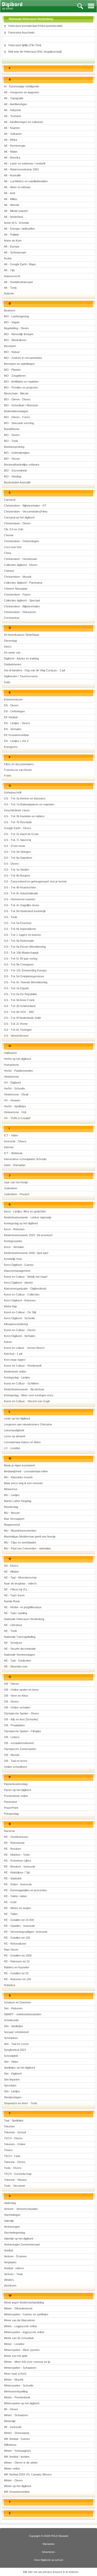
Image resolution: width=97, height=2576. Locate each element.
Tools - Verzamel (14, 2186)
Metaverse (11, 1489)
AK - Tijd (9, 270)
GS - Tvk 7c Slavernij (17, 840)
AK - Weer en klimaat (17, 187)
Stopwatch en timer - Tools (21, 2103)
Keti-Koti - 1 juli (13, 1354)
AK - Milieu (10, 199)
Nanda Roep (12, 1601)
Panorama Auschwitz (21, 32)
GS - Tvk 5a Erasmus (18, 923)
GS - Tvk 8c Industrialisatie (21, 893)
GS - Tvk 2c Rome (16, 1024)
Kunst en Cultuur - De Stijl (20, 1312)
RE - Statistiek (13, 1878)
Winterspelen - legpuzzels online (24, 2332)
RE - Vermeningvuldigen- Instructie (26, 1932)
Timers (8, 2150)
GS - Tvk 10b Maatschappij (21, 953)
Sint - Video (11, 2062)
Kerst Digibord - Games (19, 1265)
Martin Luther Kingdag (18, 1501)
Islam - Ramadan (15, 1165)
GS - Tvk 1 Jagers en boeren (22, 935)
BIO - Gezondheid (15, 470)
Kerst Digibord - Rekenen (20, 1300)
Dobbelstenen (13, 664)
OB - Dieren (11, 1684)
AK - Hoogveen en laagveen (21, 92)
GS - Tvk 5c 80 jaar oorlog (21, 959)
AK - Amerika (12, 158)
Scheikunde (11, 2020)
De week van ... (14, 653)
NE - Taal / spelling (16, 1613)
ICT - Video (11, 1135)
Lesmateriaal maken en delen (22, 1442)
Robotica (9, 1985)
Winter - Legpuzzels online (20, 2326)
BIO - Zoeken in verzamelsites (23, 358)
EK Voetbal (11, 717)
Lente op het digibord (17, 1418)
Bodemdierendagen (16, 411)
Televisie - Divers (15, 2162)
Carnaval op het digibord (19, 517)
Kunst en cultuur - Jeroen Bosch (24, 1348)
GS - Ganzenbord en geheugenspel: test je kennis (35, 881)
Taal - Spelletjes (14, 2120)
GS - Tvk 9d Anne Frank (19, 1000)
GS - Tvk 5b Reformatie (19, 941)
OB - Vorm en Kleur (16, 1696)
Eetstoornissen (13, 699)
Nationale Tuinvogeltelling (20, 1637)
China (8, 553)
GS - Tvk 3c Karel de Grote (21, 834)
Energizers (11, 747)
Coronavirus (12, 618)
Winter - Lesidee (14, 2344)
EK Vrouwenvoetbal (16, 735)
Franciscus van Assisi (18, 770)
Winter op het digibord (17, 2486)
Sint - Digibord (13, 2074)
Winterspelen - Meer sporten (22, 2350)
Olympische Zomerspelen (20, 1749)
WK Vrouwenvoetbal (17, 2492)
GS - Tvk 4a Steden (16, 870)
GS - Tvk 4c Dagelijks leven (21, 905)
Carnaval (10, 500)
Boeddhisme (12, 429)
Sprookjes (10, 2085)
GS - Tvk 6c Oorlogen (18, 1030)
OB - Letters (12, 1737)
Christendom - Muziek (18, 577)
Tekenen (9, 2126)
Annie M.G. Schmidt (16, 223)
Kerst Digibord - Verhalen (20, 1336)
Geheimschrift (13, 792)
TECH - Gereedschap (18, 2174)
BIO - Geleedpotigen (17, 453)
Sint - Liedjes (12, 2091)
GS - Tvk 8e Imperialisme (20, 929)
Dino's (8, 647)
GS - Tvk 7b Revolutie (18, 822)
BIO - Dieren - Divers (17, 399)
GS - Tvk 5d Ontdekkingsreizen (24, 976)
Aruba (8, 258)
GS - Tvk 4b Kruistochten (20, 887)
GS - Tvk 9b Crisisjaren (19, 964)
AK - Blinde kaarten (16, 211)
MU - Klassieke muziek (18, 1477)
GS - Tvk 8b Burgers (17, 876)
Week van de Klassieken (19, 2320)
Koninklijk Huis (13, 1259)
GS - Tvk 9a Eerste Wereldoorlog (25, 947)
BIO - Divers (12, 435)
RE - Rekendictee (15, 1944)
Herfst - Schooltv (14, 1088)
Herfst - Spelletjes (15, 1106)
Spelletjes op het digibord (19, 2068)
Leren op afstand (14, 1436)
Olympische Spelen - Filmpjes (23, 1731)
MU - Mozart (12, 1513)
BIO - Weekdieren (15, 340)
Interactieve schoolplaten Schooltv (25, 1159)
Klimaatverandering (16, 1324)
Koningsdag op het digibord (21, 1223)
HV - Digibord (12, 1083)
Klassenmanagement (17, 1271)
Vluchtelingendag (14, 2233)
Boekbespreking (14, 447)
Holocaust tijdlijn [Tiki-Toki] (25, 45)
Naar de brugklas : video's (20, 1583)
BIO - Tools (11, 441)
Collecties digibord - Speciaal (22, 600)
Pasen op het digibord (17, 1790)
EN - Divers (11, 705)
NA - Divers (11, 1566)
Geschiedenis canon (17, 810)
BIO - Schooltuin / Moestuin (21, 405)
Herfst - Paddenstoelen (18, 1071)
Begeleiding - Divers (16, 328)
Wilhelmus (10, 2445)
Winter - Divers (13, 2480)
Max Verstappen (14, 1519)
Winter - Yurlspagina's (17, 2451)
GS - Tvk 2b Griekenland (20, 1006)
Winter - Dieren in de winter (21, 2463)
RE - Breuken (12, 1849)
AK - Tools (10, 288)
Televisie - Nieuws (15, 2180)
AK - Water (11, 152)
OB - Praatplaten (14, 1725)
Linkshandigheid (14, 1430)
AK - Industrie (12, 110)
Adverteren (48, 2552)
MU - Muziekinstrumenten (20, 1531)
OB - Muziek (12, 1755)
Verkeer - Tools (13, 2274)
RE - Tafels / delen (15, 1896)
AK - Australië (12, 175)
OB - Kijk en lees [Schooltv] (21, 1719)
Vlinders (9, 2280)
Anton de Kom (13, 241)
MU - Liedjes (12, 1495)
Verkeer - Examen (15, 2256)
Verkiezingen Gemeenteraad (22, 2244)
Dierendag (10, 641)
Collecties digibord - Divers (21, 565)
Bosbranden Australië (17, 482)
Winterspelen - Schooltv (19, 2385)
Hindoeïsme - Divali (16, 1094)
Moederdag (11, 1507)
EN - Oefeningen (14, 711)
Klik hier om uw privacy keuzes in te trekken (51, 2572)
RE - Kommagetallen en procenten (25, 1890)
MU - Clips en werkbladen (20, 1542)
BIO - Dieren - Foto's (17, 417)
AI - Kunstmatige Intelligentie (21, 86)
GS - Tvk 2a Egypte (16, 988)
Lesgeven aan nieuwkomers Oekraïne (28, 1424)
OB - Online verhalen (17, 1707)
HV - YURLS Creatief (17, 1118)
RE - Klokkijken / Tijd (17, 1872)
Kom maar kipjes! (15, 1360)
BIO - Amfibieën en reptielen (21, 382)
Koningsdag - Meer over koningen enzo (29, 1395)
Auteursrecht (12, 276)
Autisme (9, 293)
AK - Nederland (13, 217)
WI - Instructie (13, 2427)
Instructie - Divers (15, 1141)
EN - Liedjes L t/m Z (16, 741)
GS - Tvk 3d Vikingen (17, 852)
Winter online (12, 2468)
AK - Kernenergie (15, 146)
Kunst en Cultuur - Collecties (22, 1294)
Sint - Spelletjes (13, 2026)
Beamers (10, 310)
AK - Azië (10, 193)
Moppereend (12, 1525)
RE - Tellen (11, 1914)
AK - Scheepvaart (15, 252)
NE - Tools (10, 1631)
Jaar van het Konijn (16, 1182)
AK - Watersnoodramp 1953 (21, 169)
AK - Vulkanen (13, 134)
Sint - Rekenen (13, 2008)
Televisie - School (15, 2132)
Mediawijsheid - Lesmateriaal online (26, 1471)
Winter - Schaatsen (16, 2415)
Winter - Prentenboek (17, 2397)
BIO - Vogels (12, 322)
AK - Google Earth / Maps (20, 264)
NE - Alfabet (11, 1572)
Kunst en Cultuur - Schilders (21, 1383)
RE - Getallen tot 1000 (18, 1955)
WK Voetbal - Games (17, 2439)
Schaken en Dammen (17, 2002)
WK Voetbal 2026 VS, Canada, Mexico (28, 2474)
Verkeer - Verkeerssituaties (21, 2209)
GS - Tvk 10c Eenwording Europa (25, 970)
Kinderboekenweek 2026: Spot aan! (26, 1253)
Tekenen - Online (15, 2144)
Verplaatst (10, 2262)
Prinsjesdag (11, 1814)
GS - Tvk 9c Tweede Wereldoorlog (26, 982)
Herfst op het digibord (17, 1059)
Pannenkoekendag (16, 1784)
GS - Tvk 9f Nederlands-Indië (22, 1018)
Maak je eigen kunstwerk (20, 1465)
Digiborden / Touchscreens (21, 676)
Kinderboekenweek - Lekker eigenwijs (28, 1217)
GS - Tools (11, 917)
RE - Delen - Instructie (18, 1884)
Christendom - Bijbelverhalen (22, 606)
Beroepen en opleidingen (19, 364)
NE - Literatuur (13, 1625)
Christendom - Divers (17, 523)
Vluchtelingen (12, 2215)
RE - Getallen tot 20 (16, 1973)
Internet (9, 1147)
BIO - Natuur (12, 352)
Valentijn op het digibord (18, 2239)
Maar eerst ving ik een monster (23, 1483)
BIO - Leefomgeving (16, 316)
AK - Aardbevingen (16, 104)
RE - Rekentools (14, 1843)
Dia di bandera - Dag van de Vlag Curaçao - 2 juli (34, 670)
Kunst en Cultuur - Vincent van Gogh (27, 1401)
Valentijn (9, 2221)
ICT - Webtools (13, 1153)
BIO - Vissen (12, 459)
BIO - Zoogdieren (15, 376)
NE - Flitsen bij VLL (16, 1589)
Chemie (9, 535)
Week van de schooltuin (19, 2338)
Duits (7, 682)
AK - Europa (12, 246)
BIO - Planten (12, 370)
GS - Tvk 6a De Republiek (20, 994)
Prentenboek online (16, 1796)
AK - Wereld (11, 205)
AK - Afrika (10, 140)
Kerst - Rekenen (14, 1229)
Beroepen (10, 346)
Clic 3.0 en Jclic (14, 529)
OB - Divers (11, 1702)
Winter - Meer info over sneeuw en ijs (27, 2362)
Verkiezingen (12, 2227)
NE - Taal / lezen (14, 1595)
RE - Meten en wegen (17, 1908)
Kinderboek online (15, 1372)
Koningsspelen (13, 1241)
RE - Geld (10, 1902)
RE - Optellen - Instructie (19, 1926)
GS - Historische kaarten (20, 899)
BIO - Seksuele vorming (19, 423)
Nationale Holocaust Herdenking (24, 1619)
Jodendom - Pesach (17, 1194)
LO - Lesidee (12, 1448)
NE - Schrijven (13, 1643)
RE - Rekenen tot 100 (17, 1979)
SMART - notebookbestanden (23, 2014)
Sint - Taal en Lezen (16, 2044)
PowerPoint (11, 1808)
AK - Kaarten (12, 128)
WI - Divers (11, 2409)
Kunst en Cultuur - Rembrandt (23, 1366)
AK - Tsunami (12, 116)
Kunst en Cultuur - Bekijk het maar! (26, 1277)
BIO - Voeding (13, 476)
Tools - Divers (13, 2168)
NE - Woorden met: (16, 1666)
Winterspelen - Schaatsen (20, 2368)
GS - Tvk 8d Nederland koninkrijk (25, 911)
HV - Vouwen (12, 1100)
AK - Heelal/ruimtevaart (18, 282)
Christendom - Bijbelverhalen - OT (25, 506)
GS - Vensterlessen (16, 1036)
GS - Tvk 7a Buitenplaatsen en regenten (29, 804)
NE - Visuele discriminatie (20, 1649)
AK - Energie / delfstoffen (19, 229)
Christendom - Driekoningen (21, 541)
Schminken (11, 2038)
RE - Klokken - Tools (17, 1855)
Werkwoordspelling (16, 2391)
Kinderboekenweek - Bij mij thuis (24, 1389)
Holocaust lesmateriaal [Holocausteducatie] (35, 26)
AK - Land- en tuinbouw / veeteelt (25, 163)
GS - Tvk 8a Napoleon (18, 858)
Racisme (9, 1831)
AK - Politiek (11, 235)
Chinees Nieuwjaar (16, 589)
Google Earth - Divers (18, 828)
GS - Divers (11, 864)
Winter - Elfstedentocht (18, 2308)
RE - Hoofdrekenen (16, 1837)
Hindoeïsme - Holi (15, 1112)
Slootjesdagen (13, 2097)
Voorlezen (10, 2285)
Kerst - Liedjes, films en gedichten (25, 1211)
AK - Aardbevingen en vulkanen (24, 122)
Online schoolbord (15, 1767)
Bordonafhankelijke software (22, 465)
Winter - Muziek (14, 2380)
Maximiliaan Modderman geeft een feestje (30, 1537)
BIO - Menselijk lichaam (19, 334)
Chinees (9, 571)
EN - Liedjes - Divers (17, 723)
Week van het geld (16, 2356)
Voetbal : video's (14, 2268)
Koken (8, 1342)
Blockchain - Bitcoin (16, 393)
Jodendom (10, 1188)
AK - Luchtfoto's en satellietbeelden (26, 181)
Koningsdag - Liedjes (17, 1377)
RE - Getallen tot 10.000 (19, 1920)
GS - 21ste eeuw (14, 846)
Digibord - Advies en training (21, 658)
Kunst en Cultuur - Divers (20, 1330)
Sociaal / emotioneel (16, 2032)
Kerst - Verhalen (14, 1247)
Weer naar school (15, 2374)
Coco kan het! (13, 547)
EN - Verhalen (13, 729)
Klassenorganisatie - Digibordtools (25, 1289)
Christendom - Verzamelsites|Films (26, 511)
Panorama (10, 1802)
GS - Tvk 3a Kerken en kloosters (25, 798)
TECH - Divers (13, 2138)
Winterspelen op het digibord (22, 2403)
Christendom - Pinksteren (20, 612)
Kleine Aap (10, 1306)
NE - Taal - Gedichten (17, 1661)
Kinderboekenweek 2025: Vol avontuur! (28, 1235)
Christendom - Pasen (17, 595)
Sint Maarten (12, 2079)
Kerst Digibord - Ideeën (18, 1283)
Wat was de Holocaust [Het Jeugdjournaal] (35, 52)
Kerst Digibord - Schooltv (20, 1318)
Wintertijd (10, 2421)
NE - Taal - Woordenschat (20, 1578)
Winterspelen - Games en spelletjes (26, 2314)
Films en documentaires (19, 764)
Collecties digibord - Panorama (23, 583)
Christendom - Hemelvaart (20, 559)
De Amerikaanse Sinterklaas (22, 635)
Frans (8, 775)
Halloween (10, 1053)
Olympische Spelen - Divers (21, 1713)
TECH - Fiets (12, 2156)
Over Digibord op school (48, 2560)
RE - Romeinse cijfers (18, 1861)
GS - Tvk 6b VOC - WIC (19, 1012)
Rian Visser (11, 1950)
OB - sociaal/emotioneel (19, 1743)
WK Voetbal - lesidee (17, 2457)
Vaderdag (10, 2203)
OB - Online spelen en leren (21, 1690)
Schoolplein (11, 2056)
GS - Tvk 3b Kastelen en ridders (24, 816)
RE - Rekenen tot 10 (17, 1961)
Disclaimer (49, 2544)
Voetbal (8, 2250)
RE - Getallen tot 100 (17, 1938)
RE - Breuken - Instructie (20, 1867)
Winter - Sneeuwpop (17, 2433)
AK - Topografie (14, 98)
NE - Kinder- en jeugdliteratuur (23, 1607)
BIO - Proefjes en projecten (21, 387)
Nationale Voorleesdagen (19, 1655)
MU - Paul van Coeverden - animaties (27, 1548)
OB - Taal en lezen (16, 1761)
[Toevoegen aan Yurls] (5, 26)
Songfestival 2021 (15, 2050)
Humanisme (11, 1065)
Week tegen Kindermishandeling (24, 2302)
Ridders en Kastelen (17, 1967)
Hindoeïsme (11, 1077)
